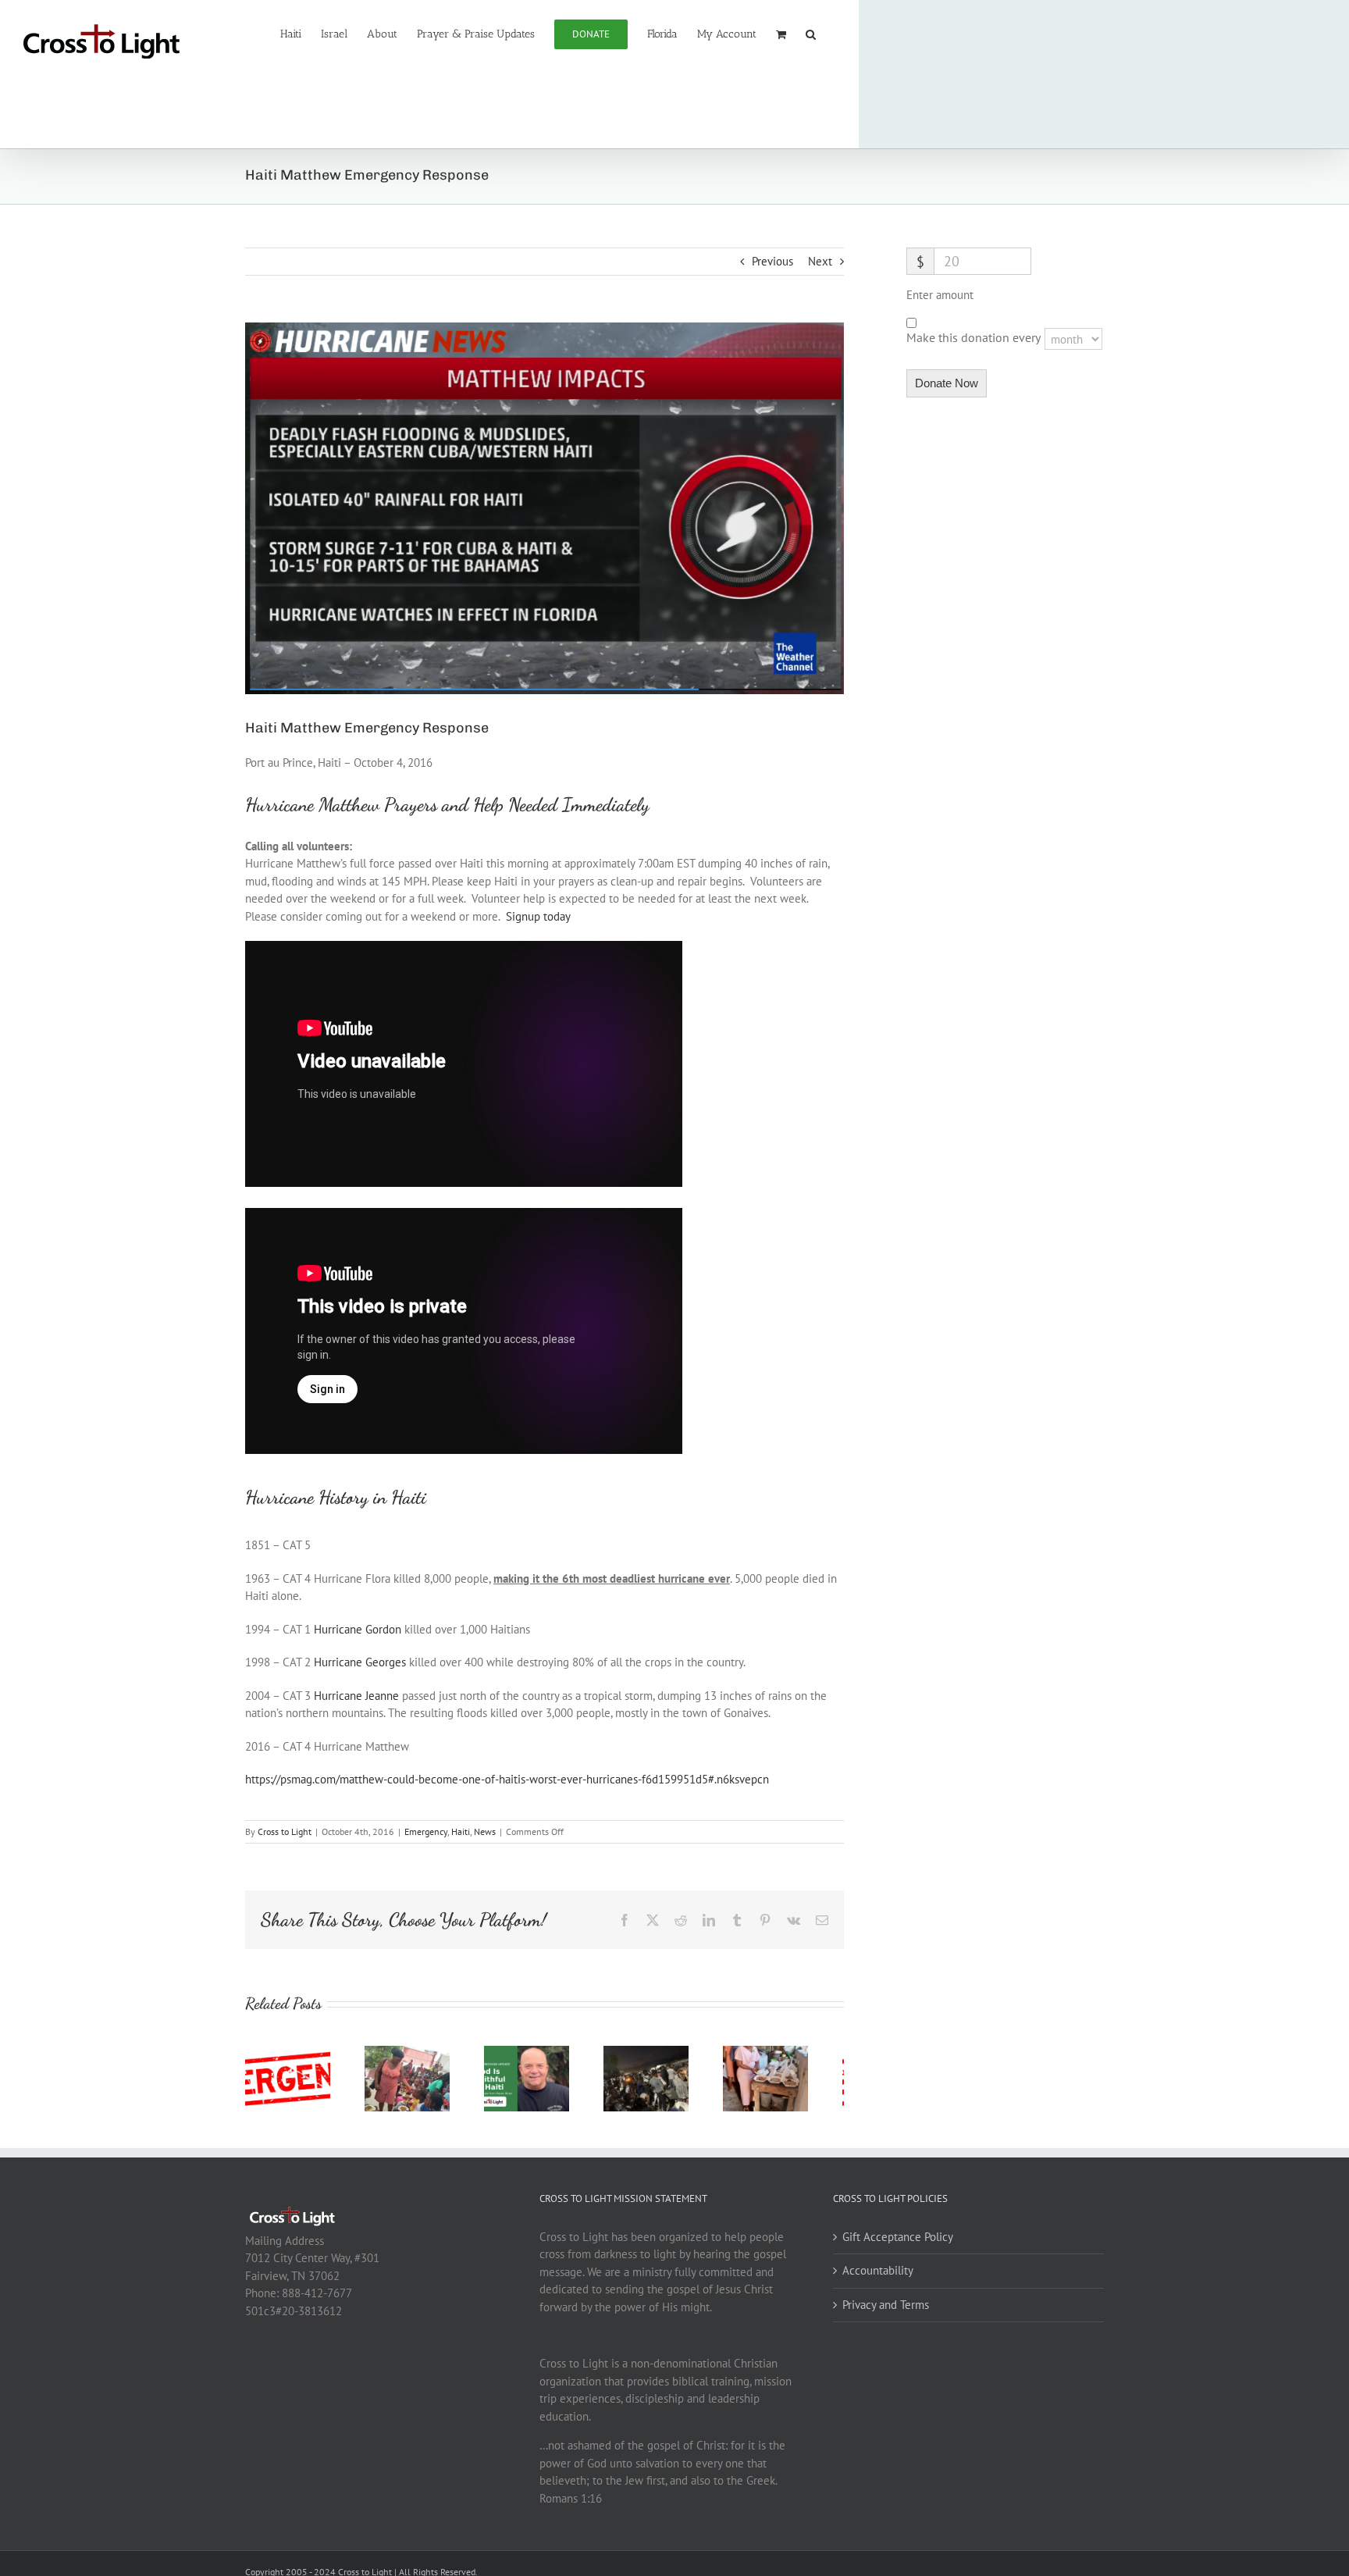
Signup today (538, 916)
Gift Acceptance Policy (898, 2243)
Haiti (461, 1831)
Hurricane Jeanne (356, 1696)
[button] (811, 33)
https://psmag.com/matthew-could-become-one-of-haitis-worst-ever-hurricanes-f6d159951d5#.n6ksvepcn (507, 1779)
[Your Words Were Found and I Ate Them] (798, 2053)
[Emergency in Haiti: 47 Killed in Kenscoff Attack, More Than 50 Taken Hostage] (291, 2053)
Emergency (426, 1831)
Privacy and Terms (886, 2311)
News (485, 1831)
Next (820, 261)
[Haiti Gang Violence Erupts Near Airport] (671, 2053)
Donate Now (947, 383)
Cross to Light (285, 1831)
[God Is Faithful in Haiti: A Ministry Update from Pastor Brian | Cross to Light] (544, 2053)
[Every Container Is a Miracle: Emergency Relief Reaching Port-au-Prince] (418, 2053)
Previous (772, 261)
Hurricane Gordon (358, 1629)
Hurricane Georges (360, 1662)
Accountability (878, 2277)
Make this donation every (975, 337)
